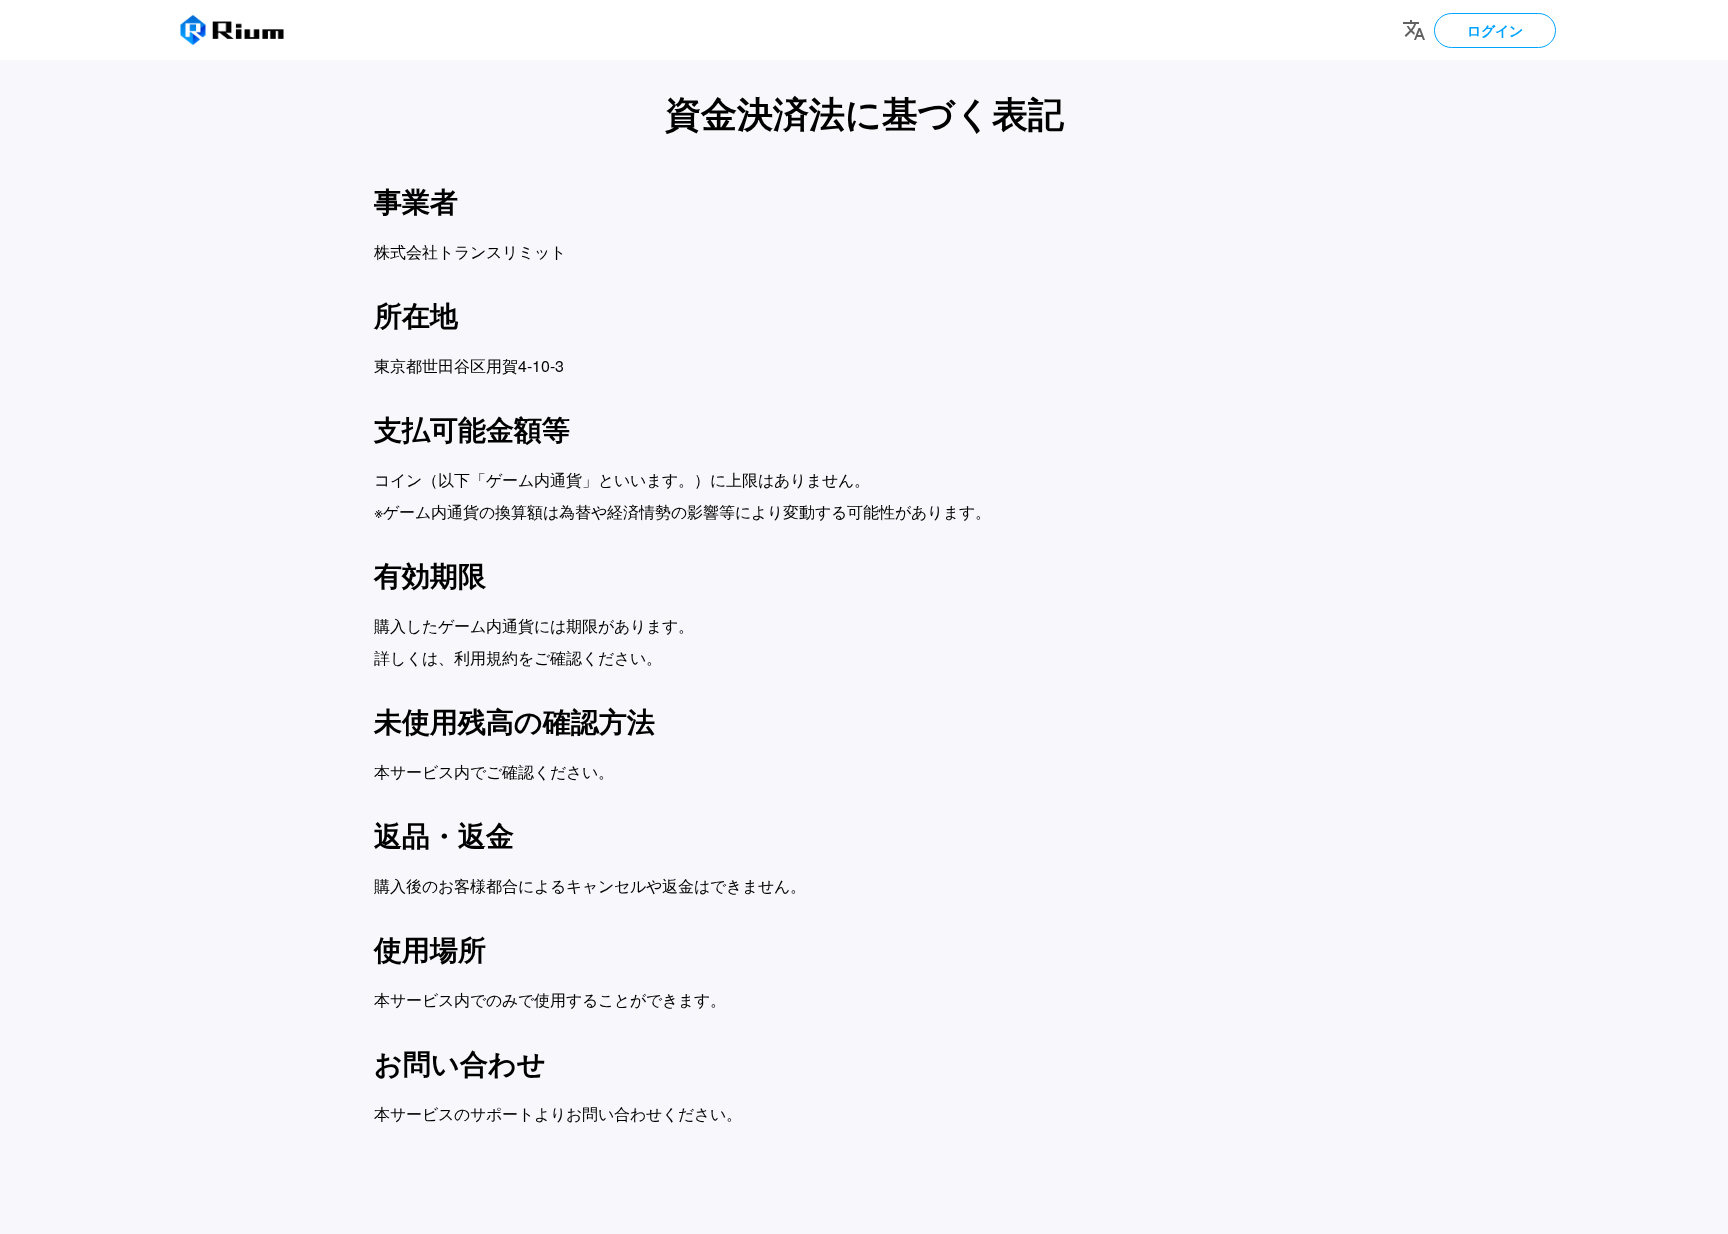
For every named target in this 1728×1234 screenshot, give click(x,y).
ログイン (1495, 30)
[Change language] (1414, 30)
